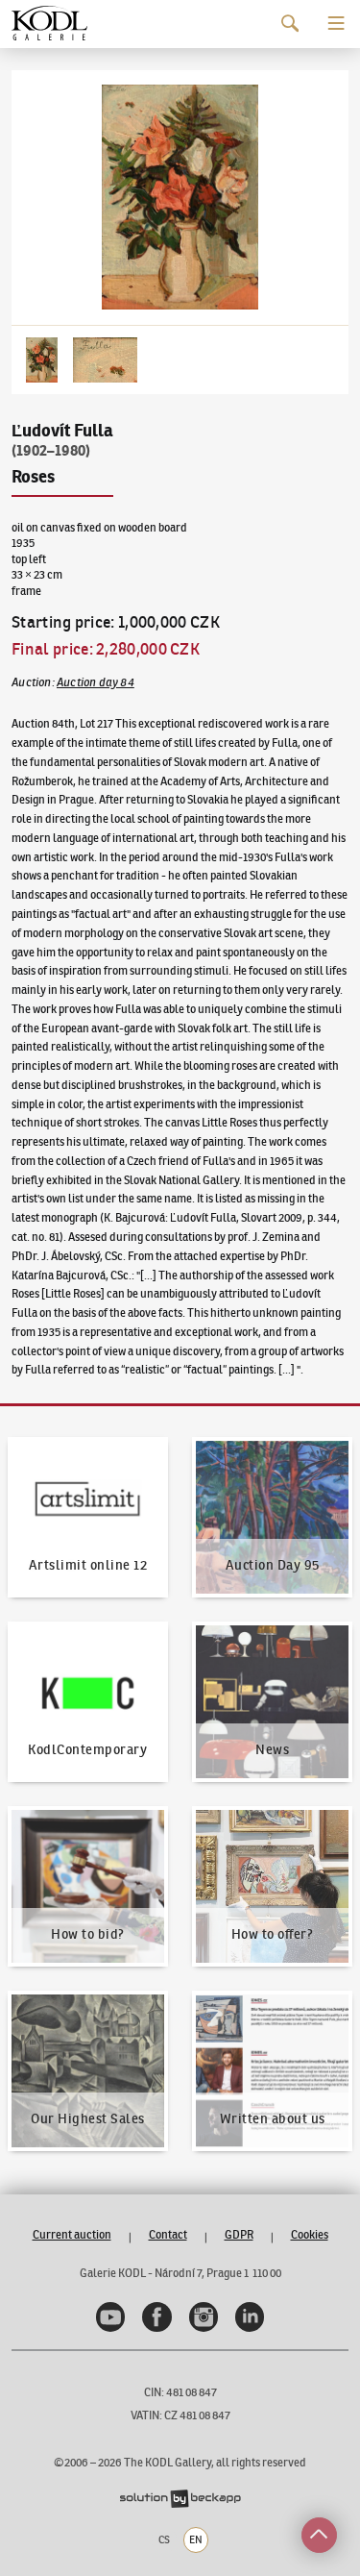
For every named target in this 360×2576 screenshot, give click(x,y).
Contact (168, 2234)
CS (164, 2539)
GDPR (239, 2234)
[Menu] (336, 24)
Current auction (72, 2234)
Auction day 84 (96, 682)
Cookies (310, 2234)
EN (196, 2539)
